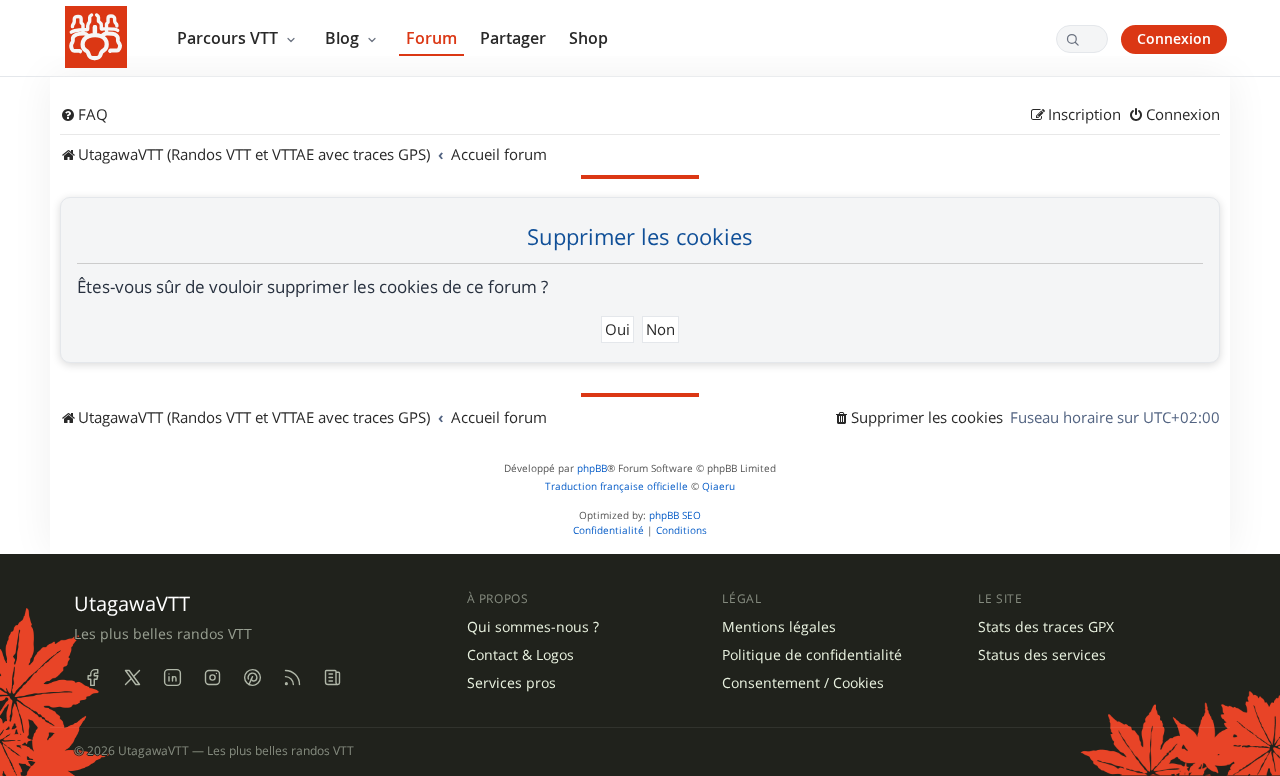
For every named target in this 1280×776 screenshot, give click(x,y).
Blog (344, 38)
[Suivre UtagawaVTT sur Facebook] (92, 678)
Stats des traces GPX (1046, 627)
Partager (513, 38)
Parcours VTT (229, 38)
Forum (431, 38)
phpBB (592, 468)
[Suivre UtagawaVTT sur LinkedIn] (172, 678)
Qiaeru (718, 486)
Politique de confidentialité (812, 655)
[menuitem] (84, 115)
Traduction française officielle (616, 486)
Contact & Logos (520, 655)
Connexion (1174, 38)
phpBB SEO (675, 515)
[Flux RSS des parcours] (292, 678)
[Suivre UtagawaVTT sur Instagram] (212, 678)
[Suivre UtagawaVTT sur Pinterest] (252, 678)
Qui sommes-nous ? (533, 627)
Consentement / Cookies (803, 683)
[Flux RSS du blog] (332, 678)
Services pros (511, 683)
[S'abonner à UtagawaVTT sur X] (132, 678)
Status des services (1042, 655)
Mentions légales (779, 627)
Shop (588, 38)
